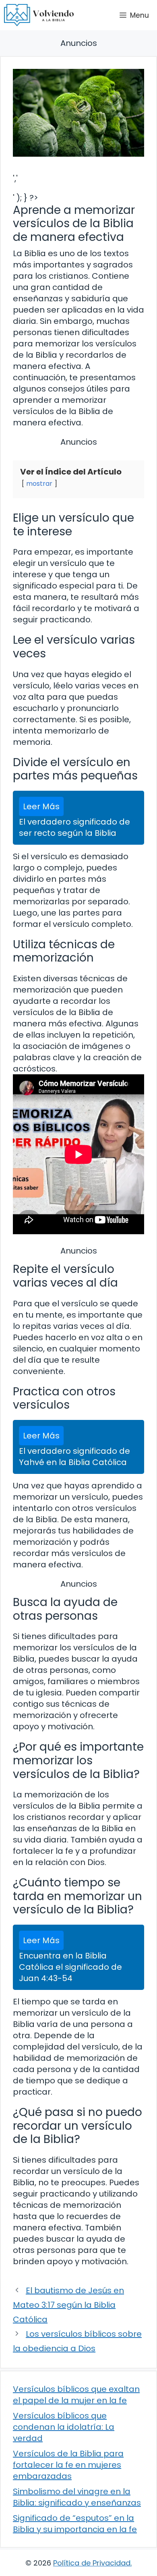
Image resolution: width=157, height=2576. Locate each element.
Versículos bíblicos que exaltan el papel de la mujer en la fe (76, 2395)
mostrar (39, 484)
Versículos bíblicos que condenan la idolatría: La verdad (64, 2427)
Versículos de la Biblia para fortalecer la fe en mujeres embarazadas (68, 2465)
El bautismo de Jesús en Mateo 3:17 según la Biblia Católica (68, 2305)
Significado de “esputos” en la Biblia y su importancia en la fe (75, 2524)
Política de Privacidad (92, 2563)
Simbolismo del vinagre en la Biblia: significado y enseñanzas (77, 2497)
